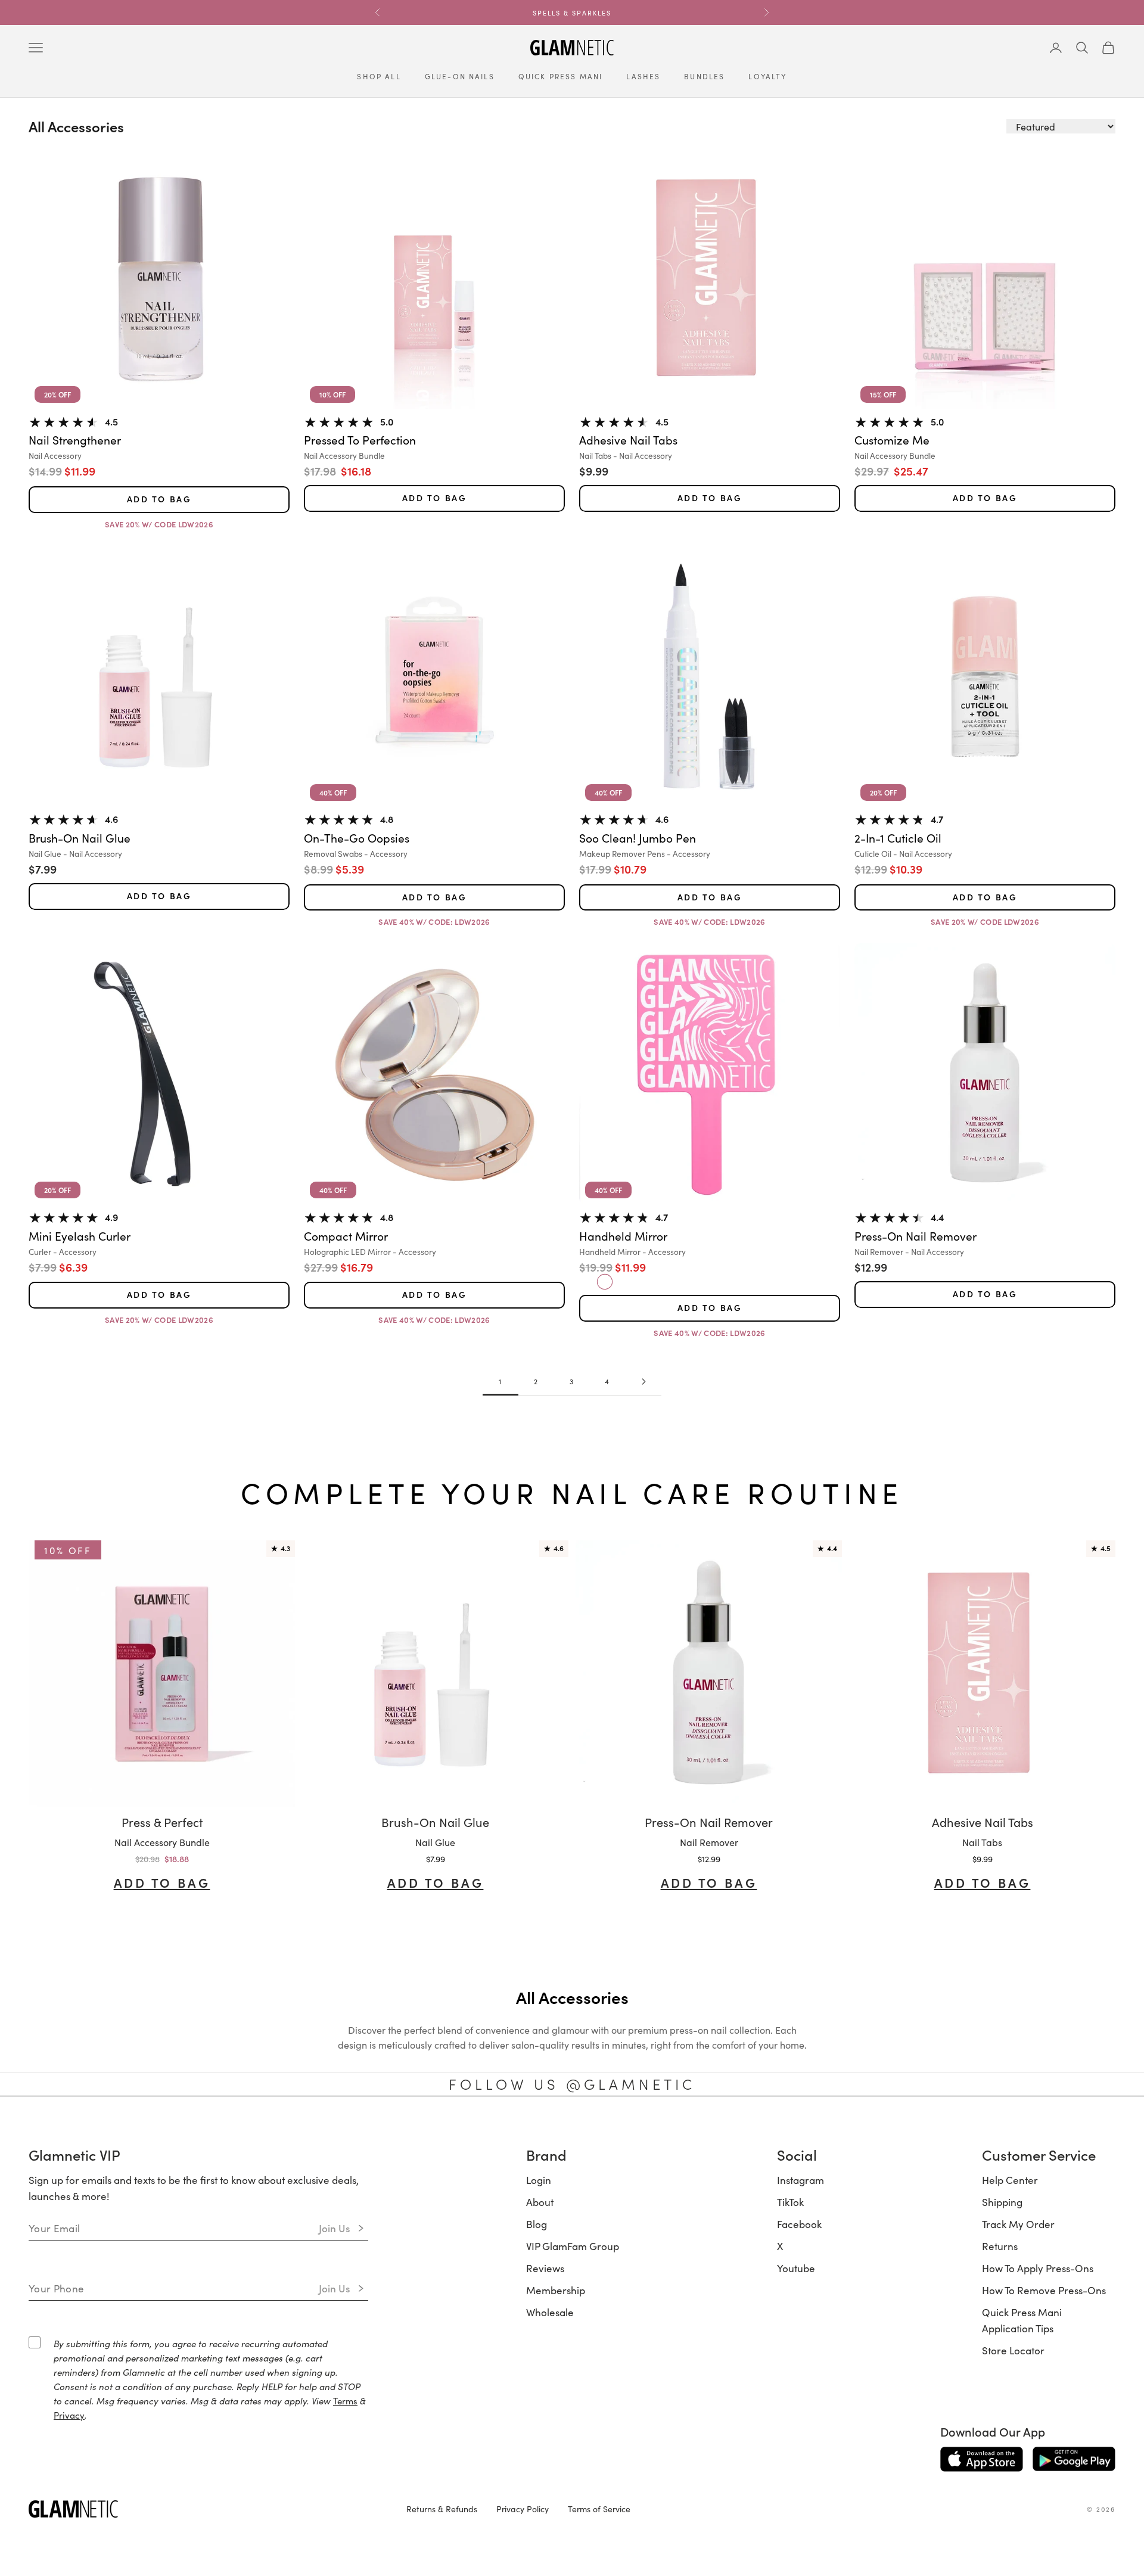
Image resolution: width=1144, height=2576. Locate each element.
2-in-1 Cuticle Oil (898, 838)
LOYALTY (767, 76)
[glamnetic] (208, 2509)
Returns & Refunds (442, 2509)
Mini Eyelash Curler (80, 1236)
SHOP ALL (379, 76)
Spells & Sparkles (572, 13)
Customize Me (892, 440)
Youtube (796, 2268)
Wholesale (550, 2312)
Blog (537, 2224)
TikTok (790, 2202)
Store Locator (1013, 2350)
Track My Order (1018, 2224)
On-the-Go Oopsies (357, 838)
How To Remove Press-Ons (1044, 2290)
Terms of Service (599, 2509)
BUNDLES (704, 76)
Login (539, 2180)
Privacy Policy (523, 2509)
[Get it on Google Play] (1074, 2459)
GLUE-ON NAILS (460, 76)
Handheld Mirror (623, 1236)
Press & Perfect (162, 1822)
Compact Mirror (346, 1236)
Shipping (1002, 2202)
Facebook (799, 2224)
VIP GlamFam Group (573, 2246)
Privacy (69, 2415)
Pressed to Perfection (360, 440)
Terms (345, 2401)
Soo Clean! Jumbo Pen (638, 838)
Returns (1000, 2246)
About (540, 2202)
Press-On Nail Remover (915, 1236)
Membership (556, 2290)
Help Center (1010, 2180)
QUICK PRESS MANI (561, 76)
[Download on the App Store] (982, 2459)
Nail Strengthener (75, 440)
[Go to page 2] (643, 1382)
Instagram (801, 2180)
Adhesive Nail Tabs (628, 440)
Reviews (545, 2268)
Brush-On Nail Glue (80, 838)
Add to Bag (159, 499)
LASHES (643, 76)
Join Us (335, 2228)
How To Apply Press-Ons (1038, 2268)
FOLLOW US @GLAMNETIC (572, 2084)
